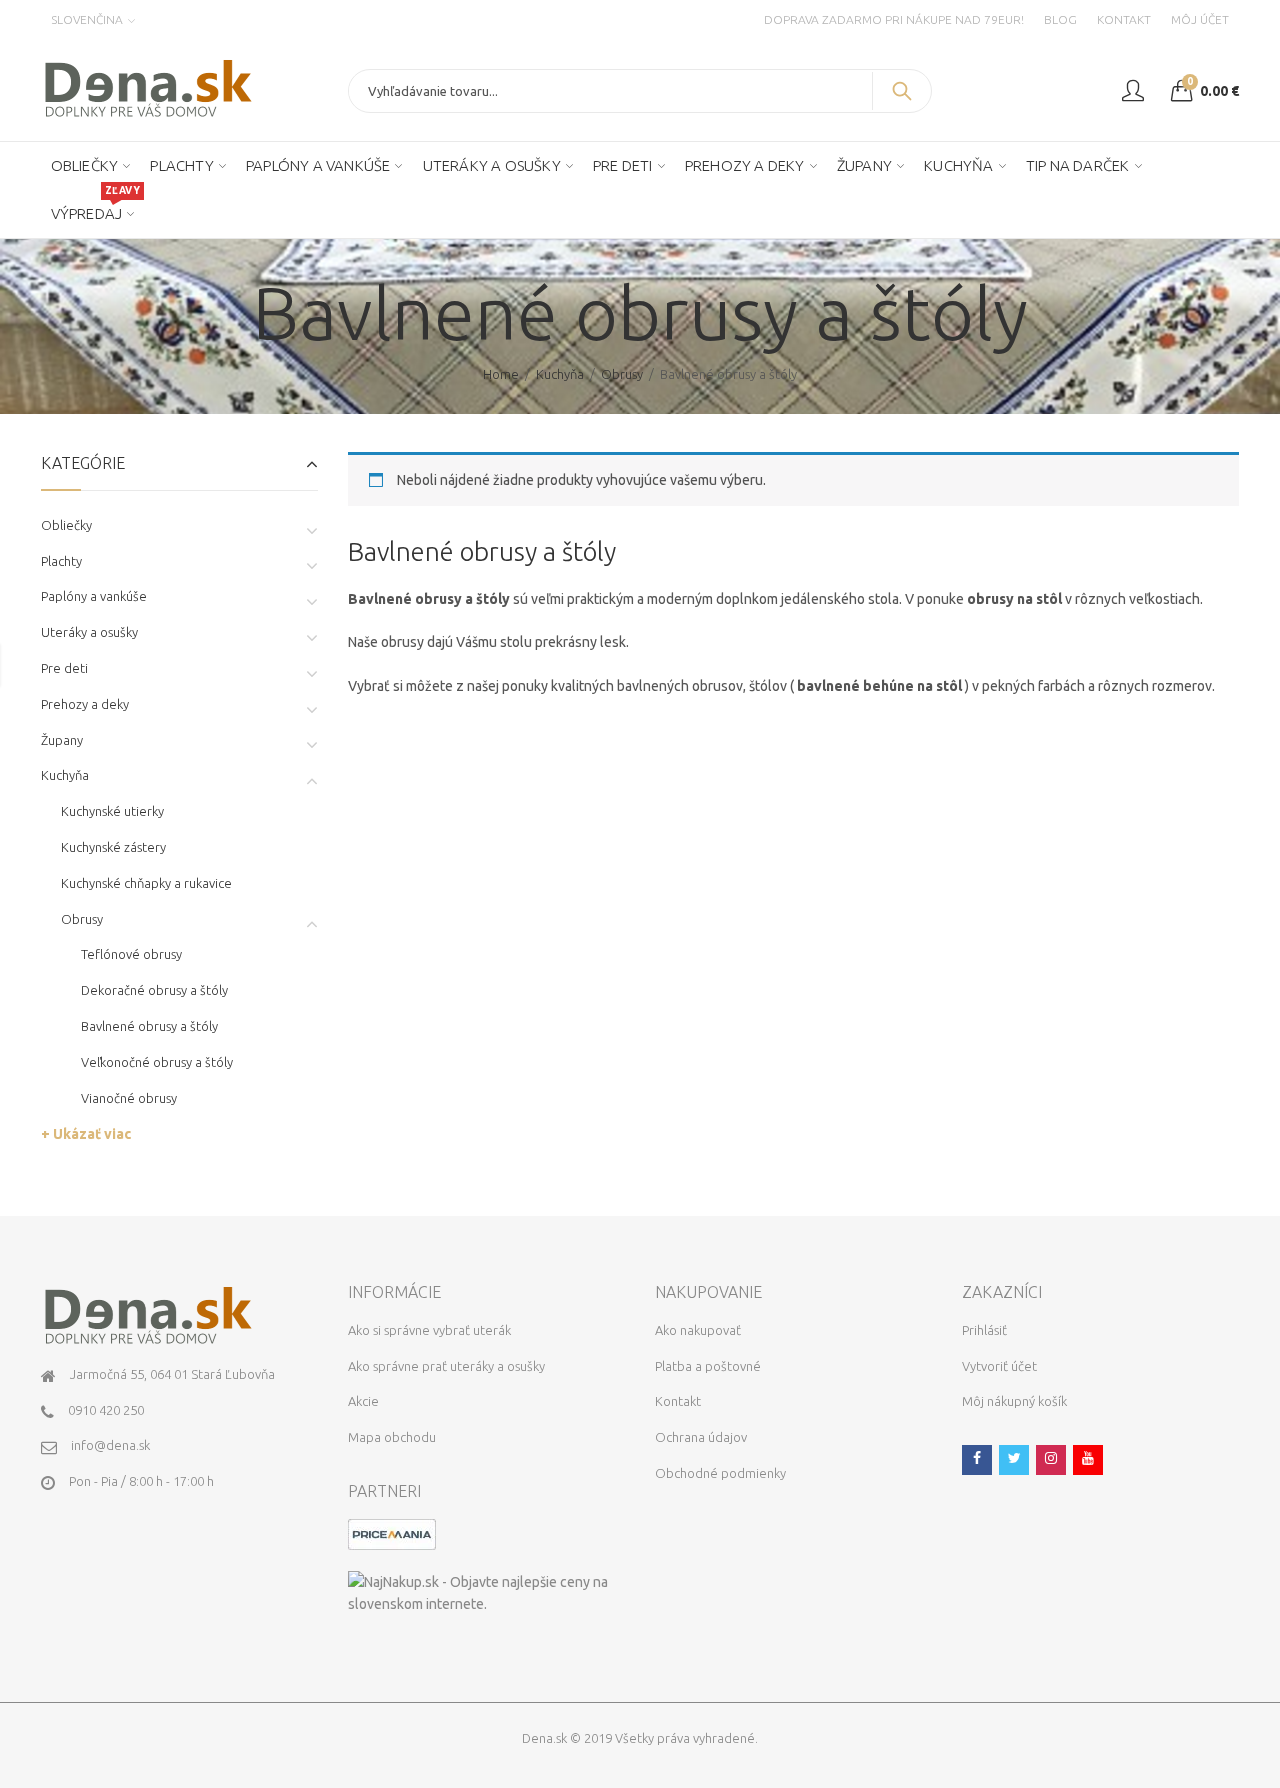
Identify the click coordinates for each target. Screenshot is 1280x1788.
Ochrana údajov (701, 1437)
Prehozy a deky (85, 704)
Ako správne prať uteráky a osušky (446, 1366)
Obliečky (66, 525)
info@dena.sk (110, 1445)
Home (501, 374)
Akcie (363, 1401)
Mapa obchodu (392, 1437)
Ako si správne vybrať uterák (429, 1330)
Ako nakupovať (698, 1330)
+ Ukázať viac (86, 1134)
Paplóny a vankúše (94, 596)
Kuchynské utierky (112, 811)
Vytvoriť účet (999, 1366)
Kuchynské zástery (113, 847)
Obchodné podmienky (720, 1473)
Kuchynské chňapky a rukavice (146, 883)
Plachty (61, 561)
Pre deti (64, 668)
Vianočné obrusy (129, 1098)
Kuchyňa (560, 374)
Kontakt (678, 1401)
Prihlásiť (984, 1330)
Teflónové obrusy (131, 954)
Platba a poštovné (708, 1366)
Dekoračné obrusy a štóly (154, 990)
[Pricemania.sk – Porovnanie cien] (392, 1533)
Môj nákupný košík (1014, 1401)
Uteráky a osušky (89, 632)
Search (902, 91)
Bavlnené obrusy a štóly (149, 1026)
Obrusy (622, 374)
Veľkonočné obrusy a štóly (157, 1062)
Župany (62, 740)
